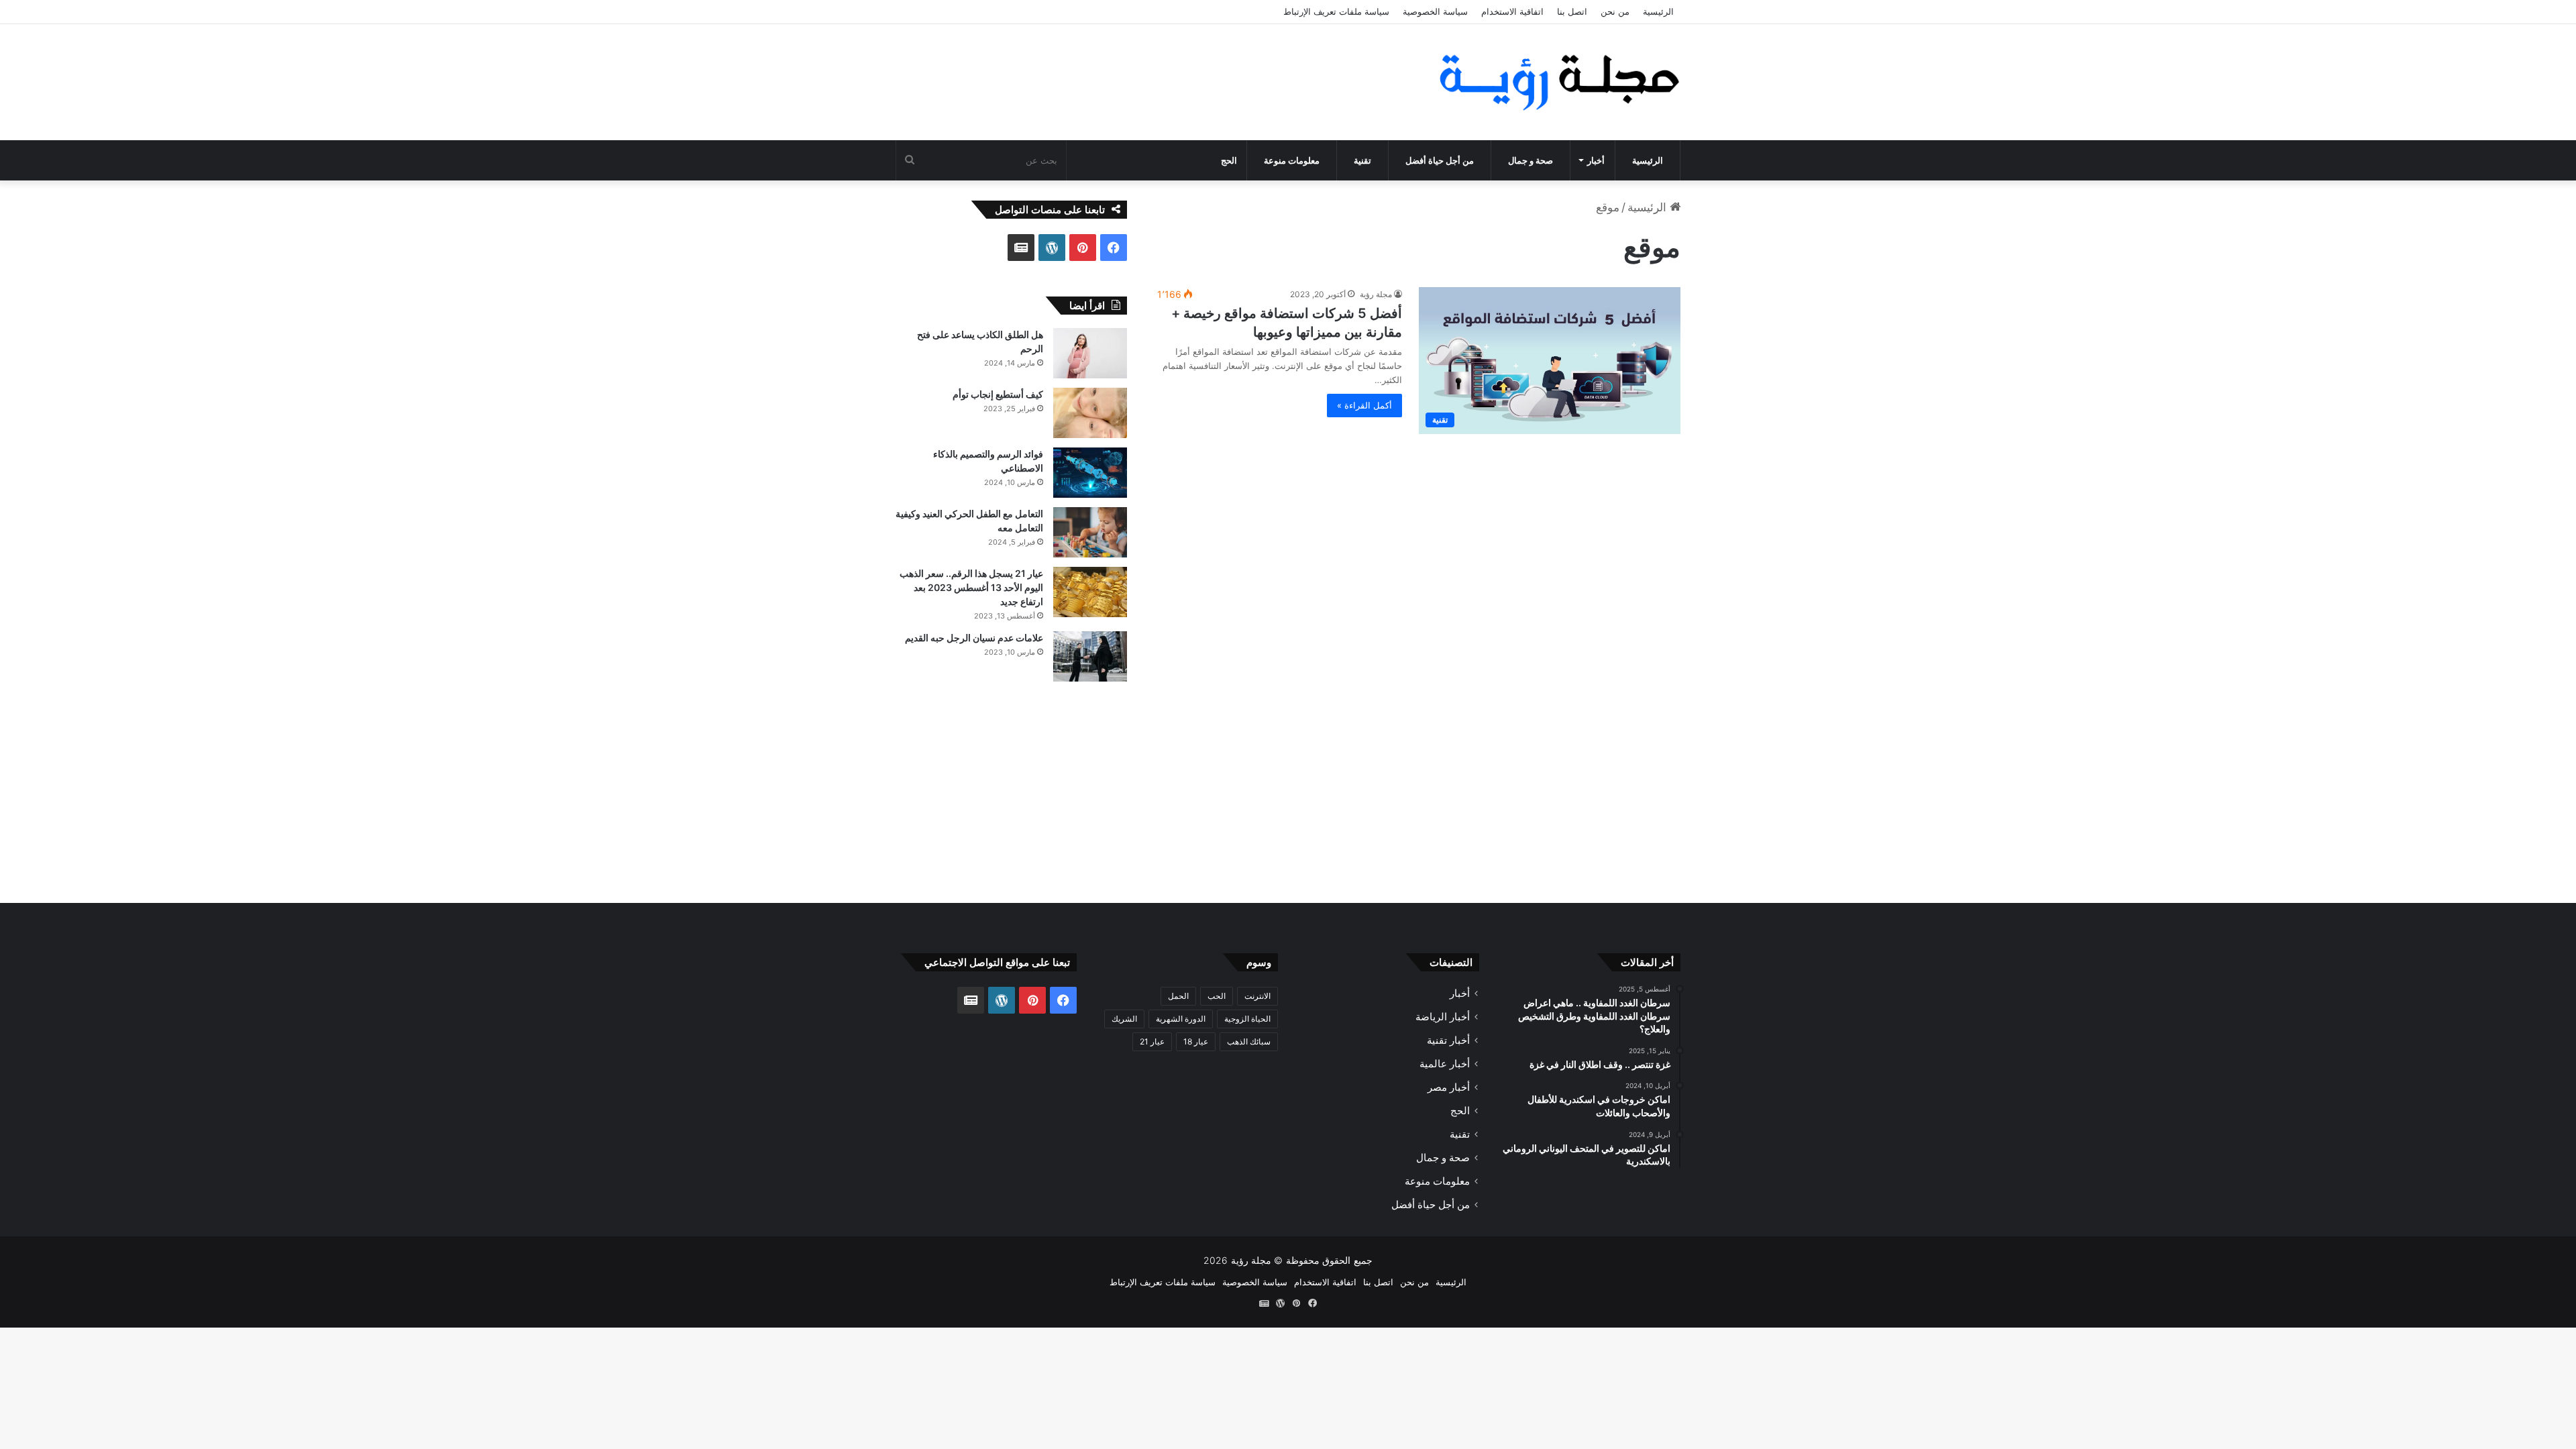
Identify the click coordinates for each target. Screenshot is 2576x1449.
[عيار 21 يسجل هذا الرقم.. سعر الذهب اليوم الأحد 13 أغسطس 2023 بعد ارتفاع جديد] (1090, 592)
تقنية (1362, 160)
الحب (1217, 996)
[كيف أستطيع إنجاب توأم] (1090, 413)
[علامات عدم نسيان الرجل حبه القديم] (1090, 656)
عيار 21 (1152, 1041)
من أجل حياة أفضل (1440, 160)
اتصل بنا (1572, 11)
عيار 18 (1196, 1041)
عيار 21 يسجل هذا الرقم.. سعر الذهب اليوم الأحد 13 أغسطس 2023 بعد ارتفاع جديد (971, 587)
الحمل (1178, 996)
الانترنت (1257, 996)
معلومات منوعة (1292, 160)
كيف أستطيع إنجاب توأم (998, 394)
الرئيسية (1658, 11)
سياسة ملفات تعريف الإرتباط (1336, 11)
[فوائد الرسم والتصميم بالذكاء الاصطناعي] (1090, 473)
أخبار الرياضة (1443, 1017)
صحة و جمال (1531, 160)
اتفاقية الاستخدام (1512, 11)
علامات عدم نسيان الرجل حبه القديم (974, 638)
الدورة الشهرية (1181, 1019)
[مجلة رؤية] (1556, 82)
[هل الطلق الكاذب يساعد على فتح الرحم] (1090, 353)
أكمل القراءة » (1364, 405)
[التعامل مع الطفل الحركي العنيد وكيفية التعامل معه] (1090, 532)
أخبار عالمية (1445, 1064)
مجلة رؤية (1376, 294)
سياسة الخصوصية (1435, 11)
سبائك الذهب (1249, 1041)
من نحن (1615, 11)
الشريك (1124, 1019)
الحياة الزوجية (1247, 1019)
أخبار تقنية (1448, 1040)
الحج (1229, 160)
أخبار (1596, 160)
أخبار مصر (1449, 1087)
